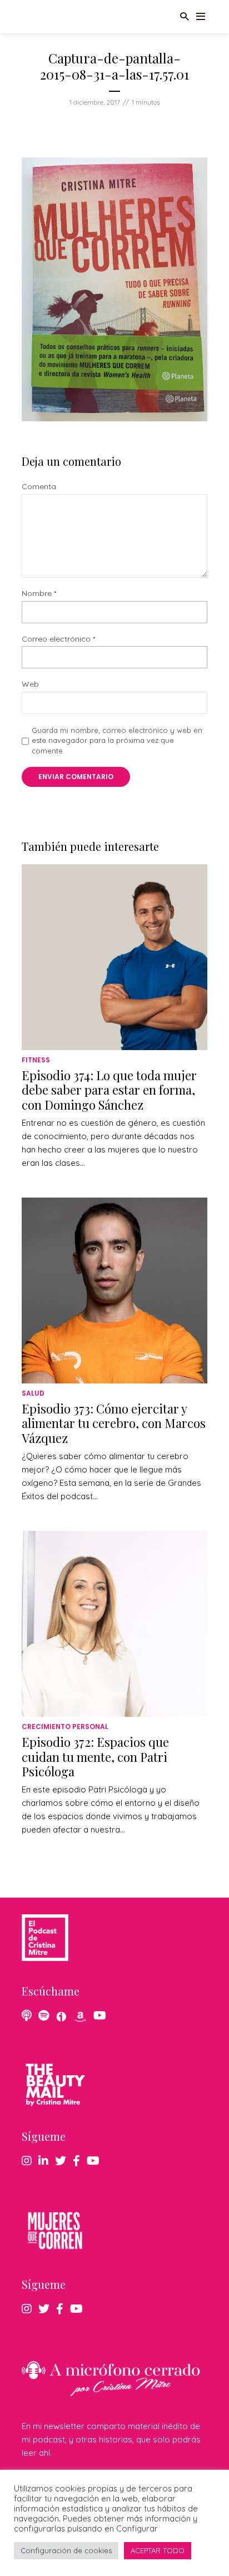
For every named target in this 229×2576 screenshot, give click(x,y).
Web (30, 684)
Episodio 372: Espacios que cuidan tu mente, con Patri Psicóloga (95, 1757)
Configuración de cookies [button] (66, 2550)
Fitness (36, 1060)
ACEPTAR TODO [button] (158, 2550)
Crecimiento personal (65, 1727)
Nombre (39, 593)
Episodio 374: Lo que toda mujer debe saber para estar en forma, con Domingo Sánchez (109, 1090)
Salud (33, 1393)
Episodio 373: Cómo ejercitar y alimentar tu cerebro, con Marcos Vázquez (114, 1423)
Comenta (39, 487)
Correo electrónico (58, 639)
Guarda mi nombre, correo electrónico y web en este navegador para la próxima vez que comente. (117, 740)
